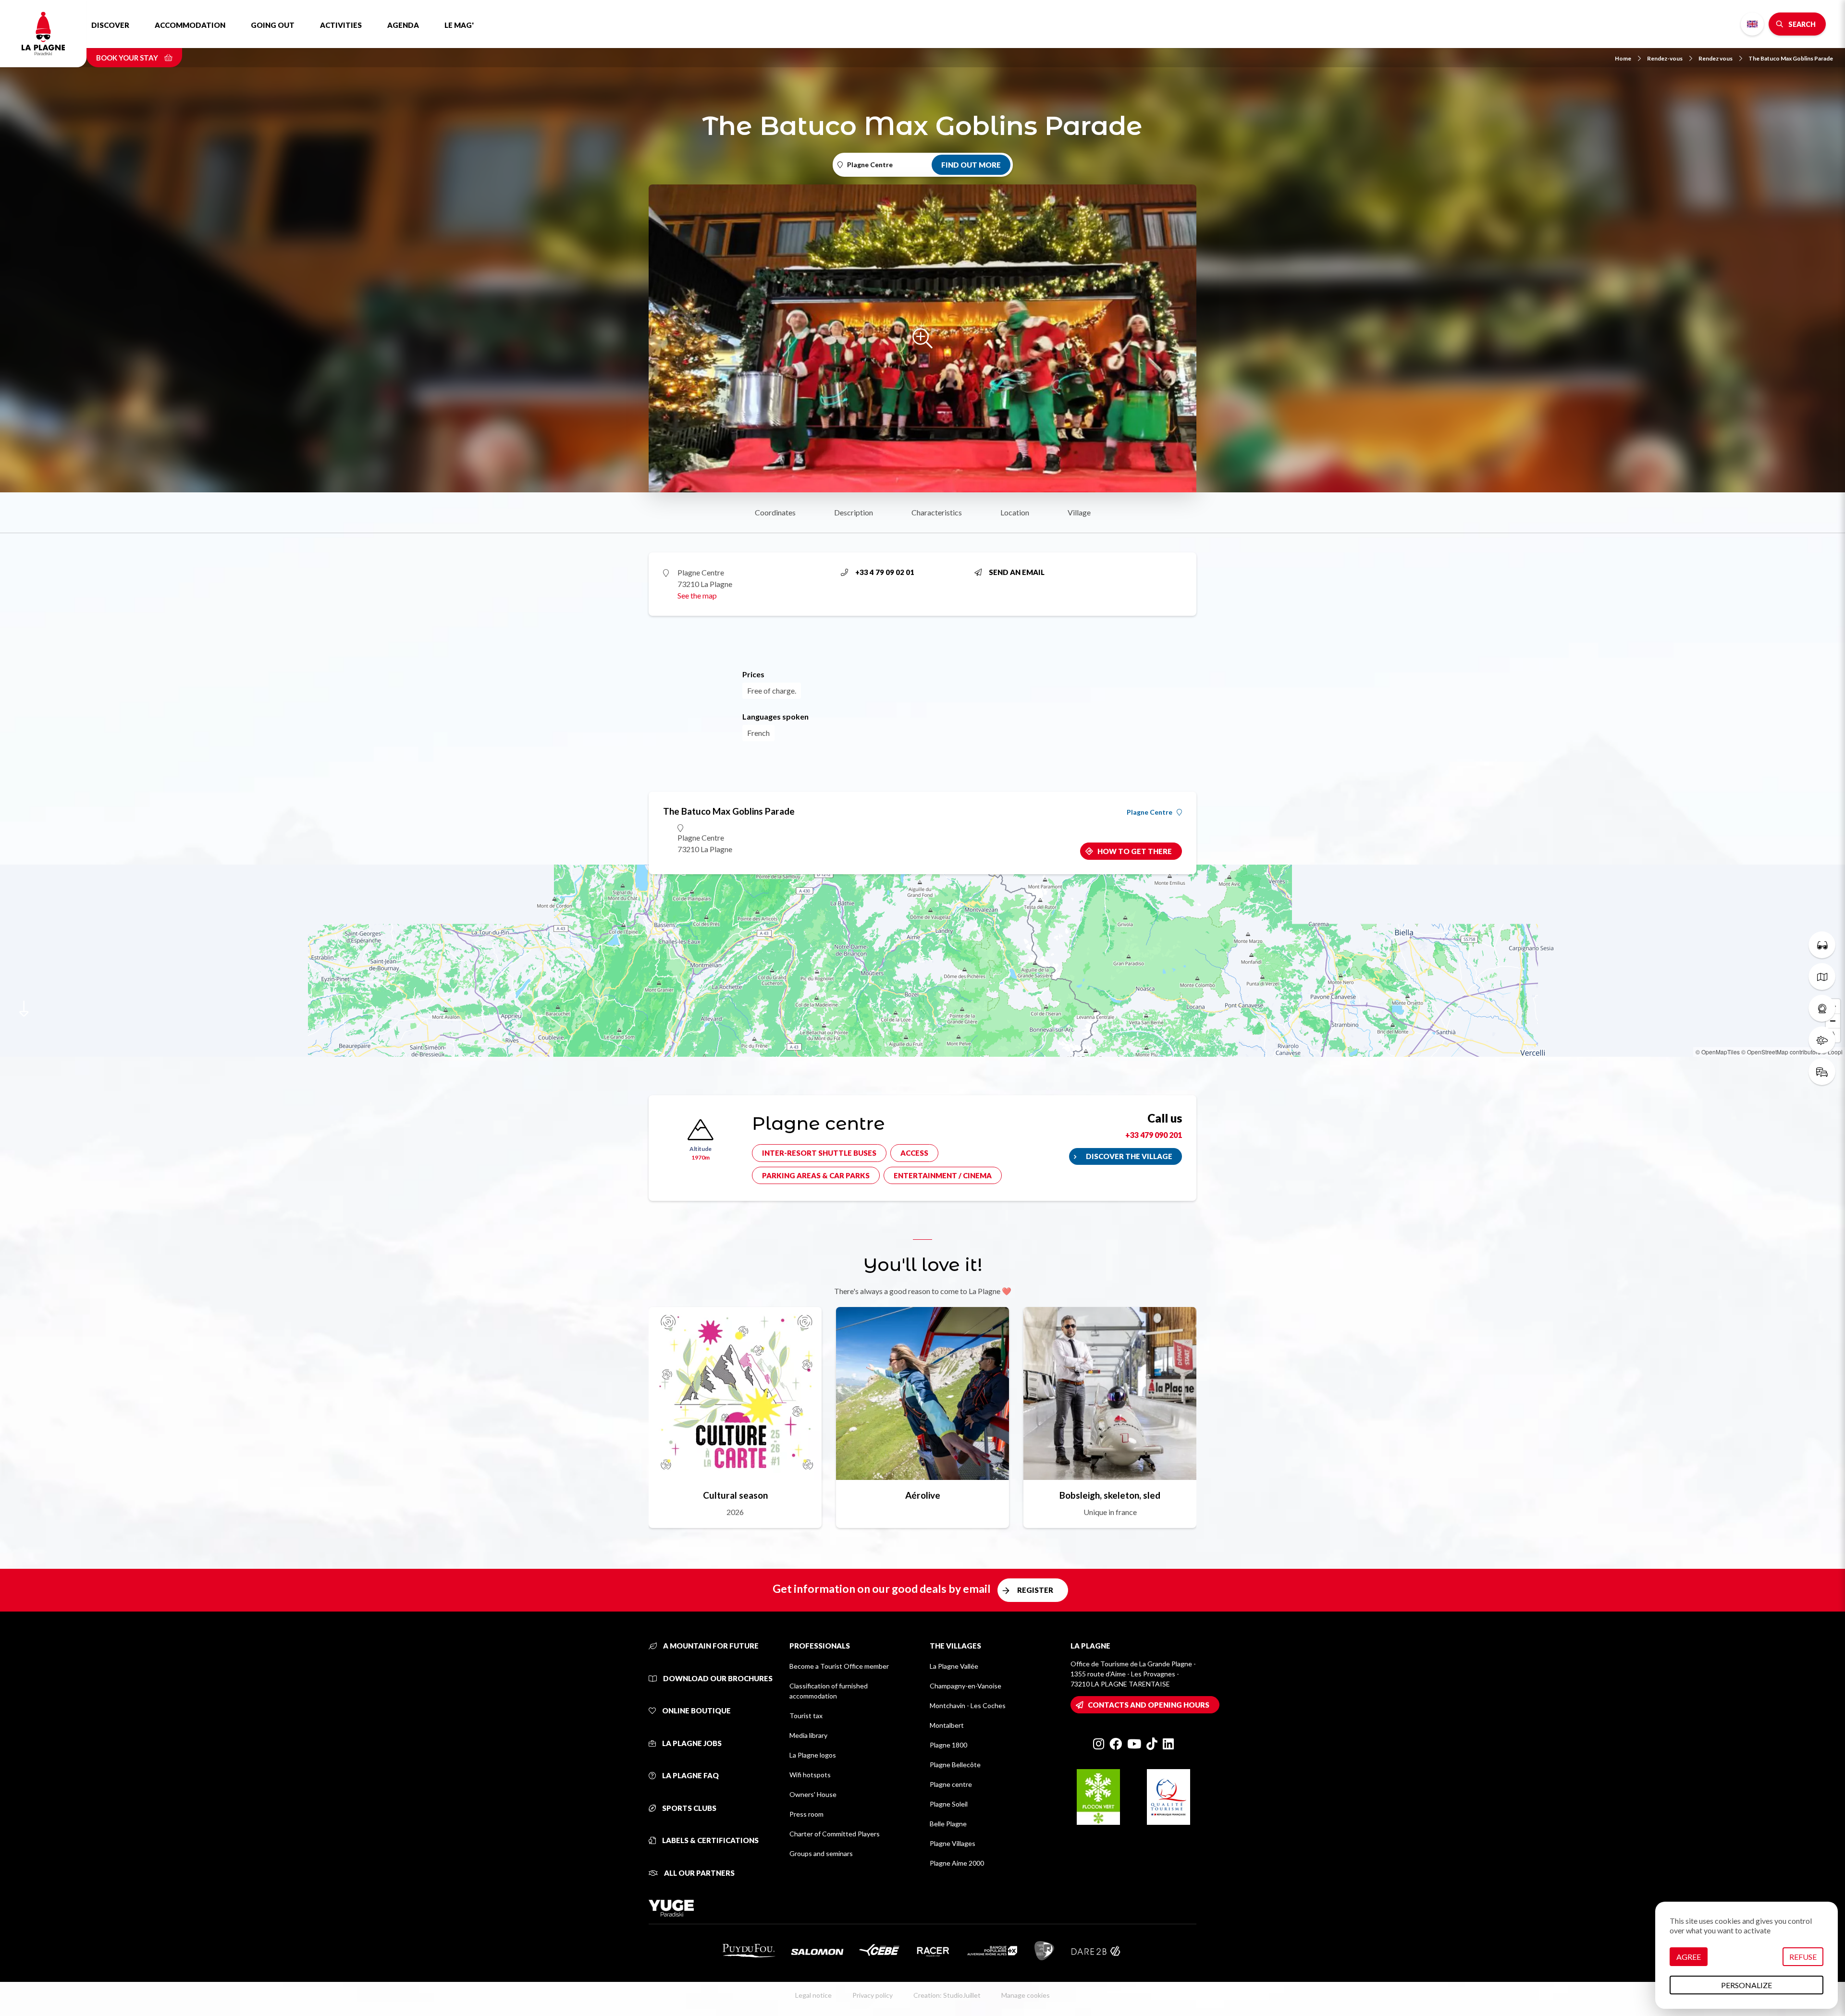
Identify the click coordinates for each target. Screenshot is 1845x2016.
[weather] (1822, 1040)
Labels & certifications (710, 1840)
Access (914, 1153)
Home (1623, 58)
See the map (697, 595)
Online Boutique (696, 1711)
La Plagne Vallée (954, 1666)
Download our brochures (717, 1678)
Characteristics (937, 512)
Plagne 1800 (948, 1745)
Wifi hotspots (810, 1775)
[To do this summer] (1822, 945)
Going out (273, 25)
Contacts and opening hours (1149, 1705)
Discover (110, 25)
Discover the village (1129, 1156)
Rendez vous (1716, 58)
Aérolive (923, 1495)
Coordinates (775, 512)
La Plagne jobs (691, 1743)
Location (1015, 512)
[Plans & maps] (1822, 977)
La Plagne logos (813, 1755)
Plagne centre (951, 1784)
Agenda (403, 25)
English (1752, 24)
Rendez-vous (1665, 58)
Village (1079, 512)
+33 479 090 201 (1154, 1135)
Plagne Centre (1150, 812)
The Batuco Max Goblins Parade (1791, 58)
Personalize (1747, 1985)
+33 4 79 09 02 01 (885, 572)
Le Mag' (459, 25)
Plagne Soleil (949, 1804)
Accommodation (190, 25)
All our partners (699, 1873)
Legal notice (813, 1995)
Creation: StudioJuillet (947, 1995)
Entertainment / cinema (943, 1175)
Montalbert (947, 1725)
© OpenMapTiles (1718, 1052)
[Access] (1822, 1072)
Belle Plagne (948, 1824)
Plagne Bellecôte (955, 1765)
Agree (1689, 1957)
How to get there (1135, 851)
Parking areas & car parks (816, 1175)
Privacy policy (873, 1995)
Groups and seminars (821, 1853)
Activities (341, 25)
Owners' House (813, 1794)
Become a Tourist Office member (839, 1666)
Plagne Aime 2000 (957, 1863)
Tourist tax (806, 1716)
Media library (808, 1735)
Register (1035, 1590)
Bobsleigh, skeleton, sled (1110, 1495)
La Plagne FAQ (690, 1775)
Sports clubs (689, 1808)
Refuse (1803, 1957)
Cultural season (735, 1495)
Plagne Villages (953, 1843)
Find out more (971, 165)
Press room (806, 1814)
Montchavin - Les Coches (968, 1705)
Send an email (1017, 572)
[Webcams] (1822, 1008)
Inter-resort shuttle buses (819, 1153)
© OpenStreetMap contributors (1781, 1052)
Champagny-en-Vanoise (966, 1686)
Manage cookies (1026, 1995)
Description (854, 512)
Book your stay (128, 58)
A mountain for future (710, 1646)
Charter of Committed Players (835, 1834)
